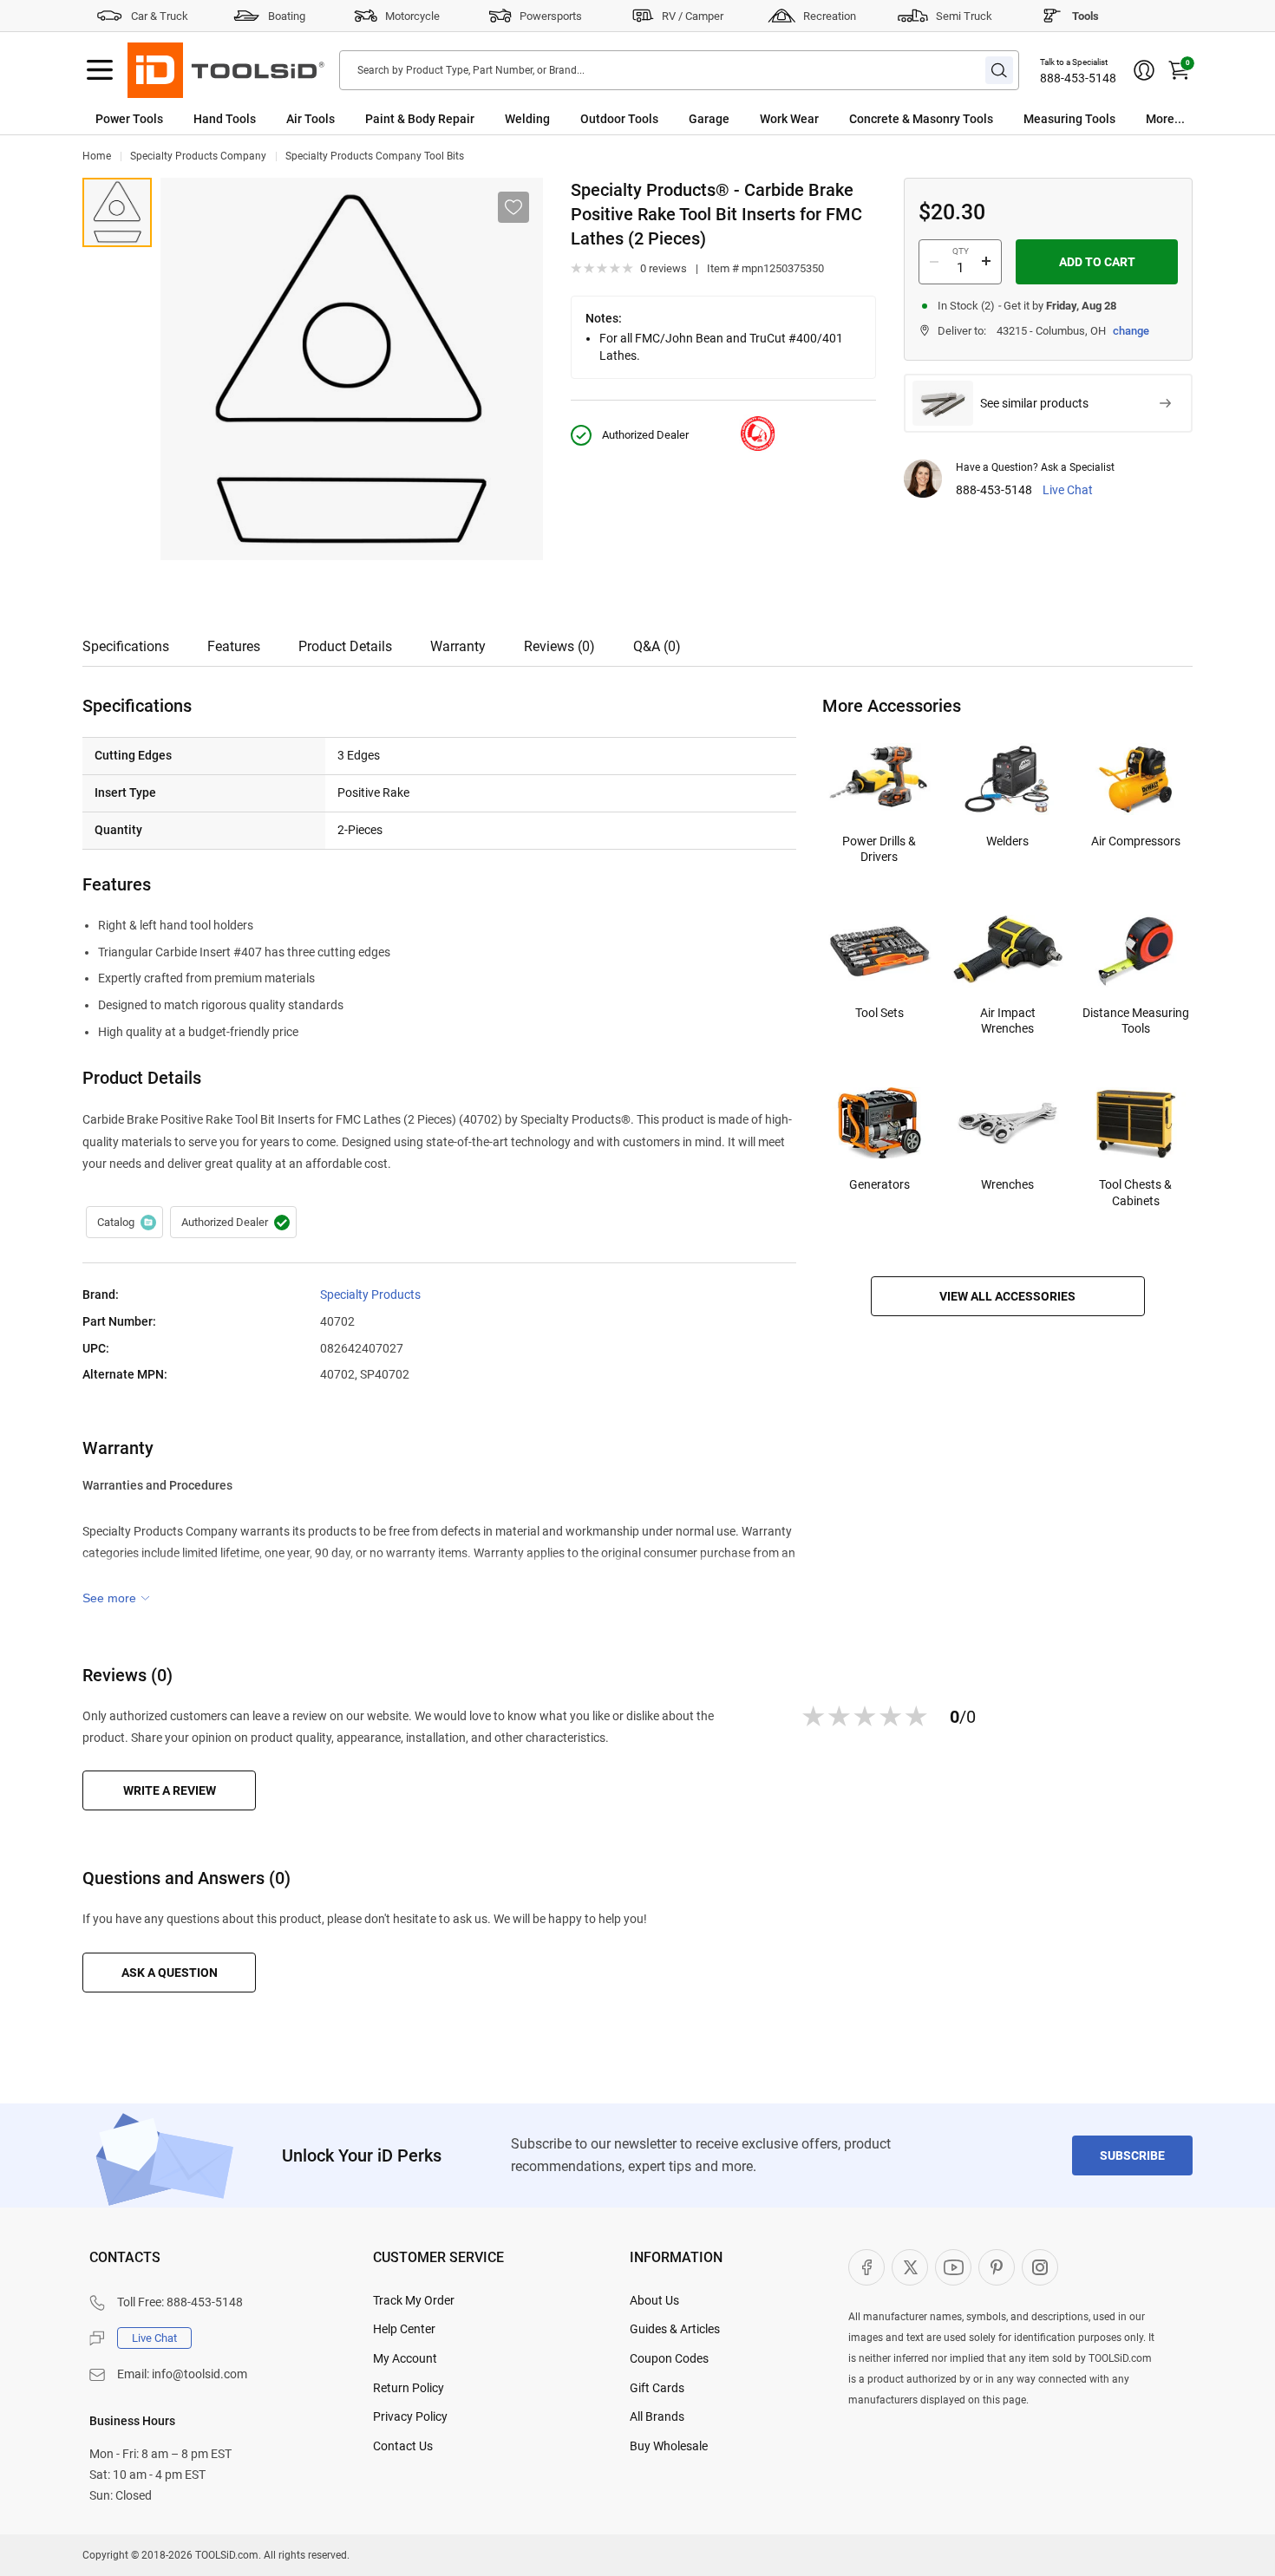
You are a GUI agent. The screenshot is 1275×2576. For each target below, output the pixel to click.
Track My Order (414, 2300)
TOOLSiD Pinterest (997, 2267)
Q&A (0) (657, 646)
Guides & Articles (675, 2329)
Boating (287, 16)
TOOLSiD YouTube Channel (953, 2267)
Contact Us (403, 2446)
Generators (879, 1184)
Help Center (404, 2329)
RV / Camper (693, 16)
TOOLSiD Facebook (866, 2267)
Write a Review (170, 1790)
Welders (1007, 841)
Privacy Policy (410, 2416)
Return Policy (409, 2388)
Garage (709, 119)
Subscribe (1132, 2155)
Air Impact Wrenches (1008, 1021)
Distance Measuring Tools (1136, 1021)
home (97, 156)
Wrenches (1007, 1184)
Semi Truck (964, 16)
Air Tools (311, 119)
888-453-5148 (1078, 78)
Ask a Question (170, 1973)
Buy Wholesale (669, 2446)
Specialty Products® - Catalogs (124, 1223)
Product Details (345, 646)
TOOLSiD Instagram (1040, 2267)
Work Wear (789, 119)
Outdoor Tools (619, 119)
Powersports (551, 16)
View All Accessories (1007, 1296)
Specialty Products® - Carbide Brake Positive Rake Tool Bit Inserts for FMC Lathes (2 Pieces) (117, 212)
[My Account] (1144, 70)
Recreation (830, 16)
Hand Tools (225, 119)
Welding (527, 119)
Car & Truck (160, 16)
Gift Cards (657, 2388)
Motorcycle (412, 16)
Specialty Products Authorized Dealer (233, 1223)
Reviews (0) (559, 646)
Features (234, 646)
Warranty (458, 646)
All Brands (657, 2416)
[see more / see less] (116, 1598)
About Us (654, 2300)
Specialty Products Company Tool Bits (375, 156)
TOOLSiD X (910, 2267)
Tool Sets (879, 1013)
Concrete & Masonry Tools (921, 119)
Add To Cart (1097, 262)
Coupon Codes (669, 2358)
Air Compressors (1136, 841)
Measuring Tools (1069, 119)
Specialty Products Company (198, 156)
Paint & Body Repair (420, 119)
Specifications (126, 646)
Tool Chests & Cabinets (1135, 1192)
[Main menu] (100, 70)
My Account (405, 2358)
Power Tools (129, 119)
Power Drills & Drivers (879, 849)
